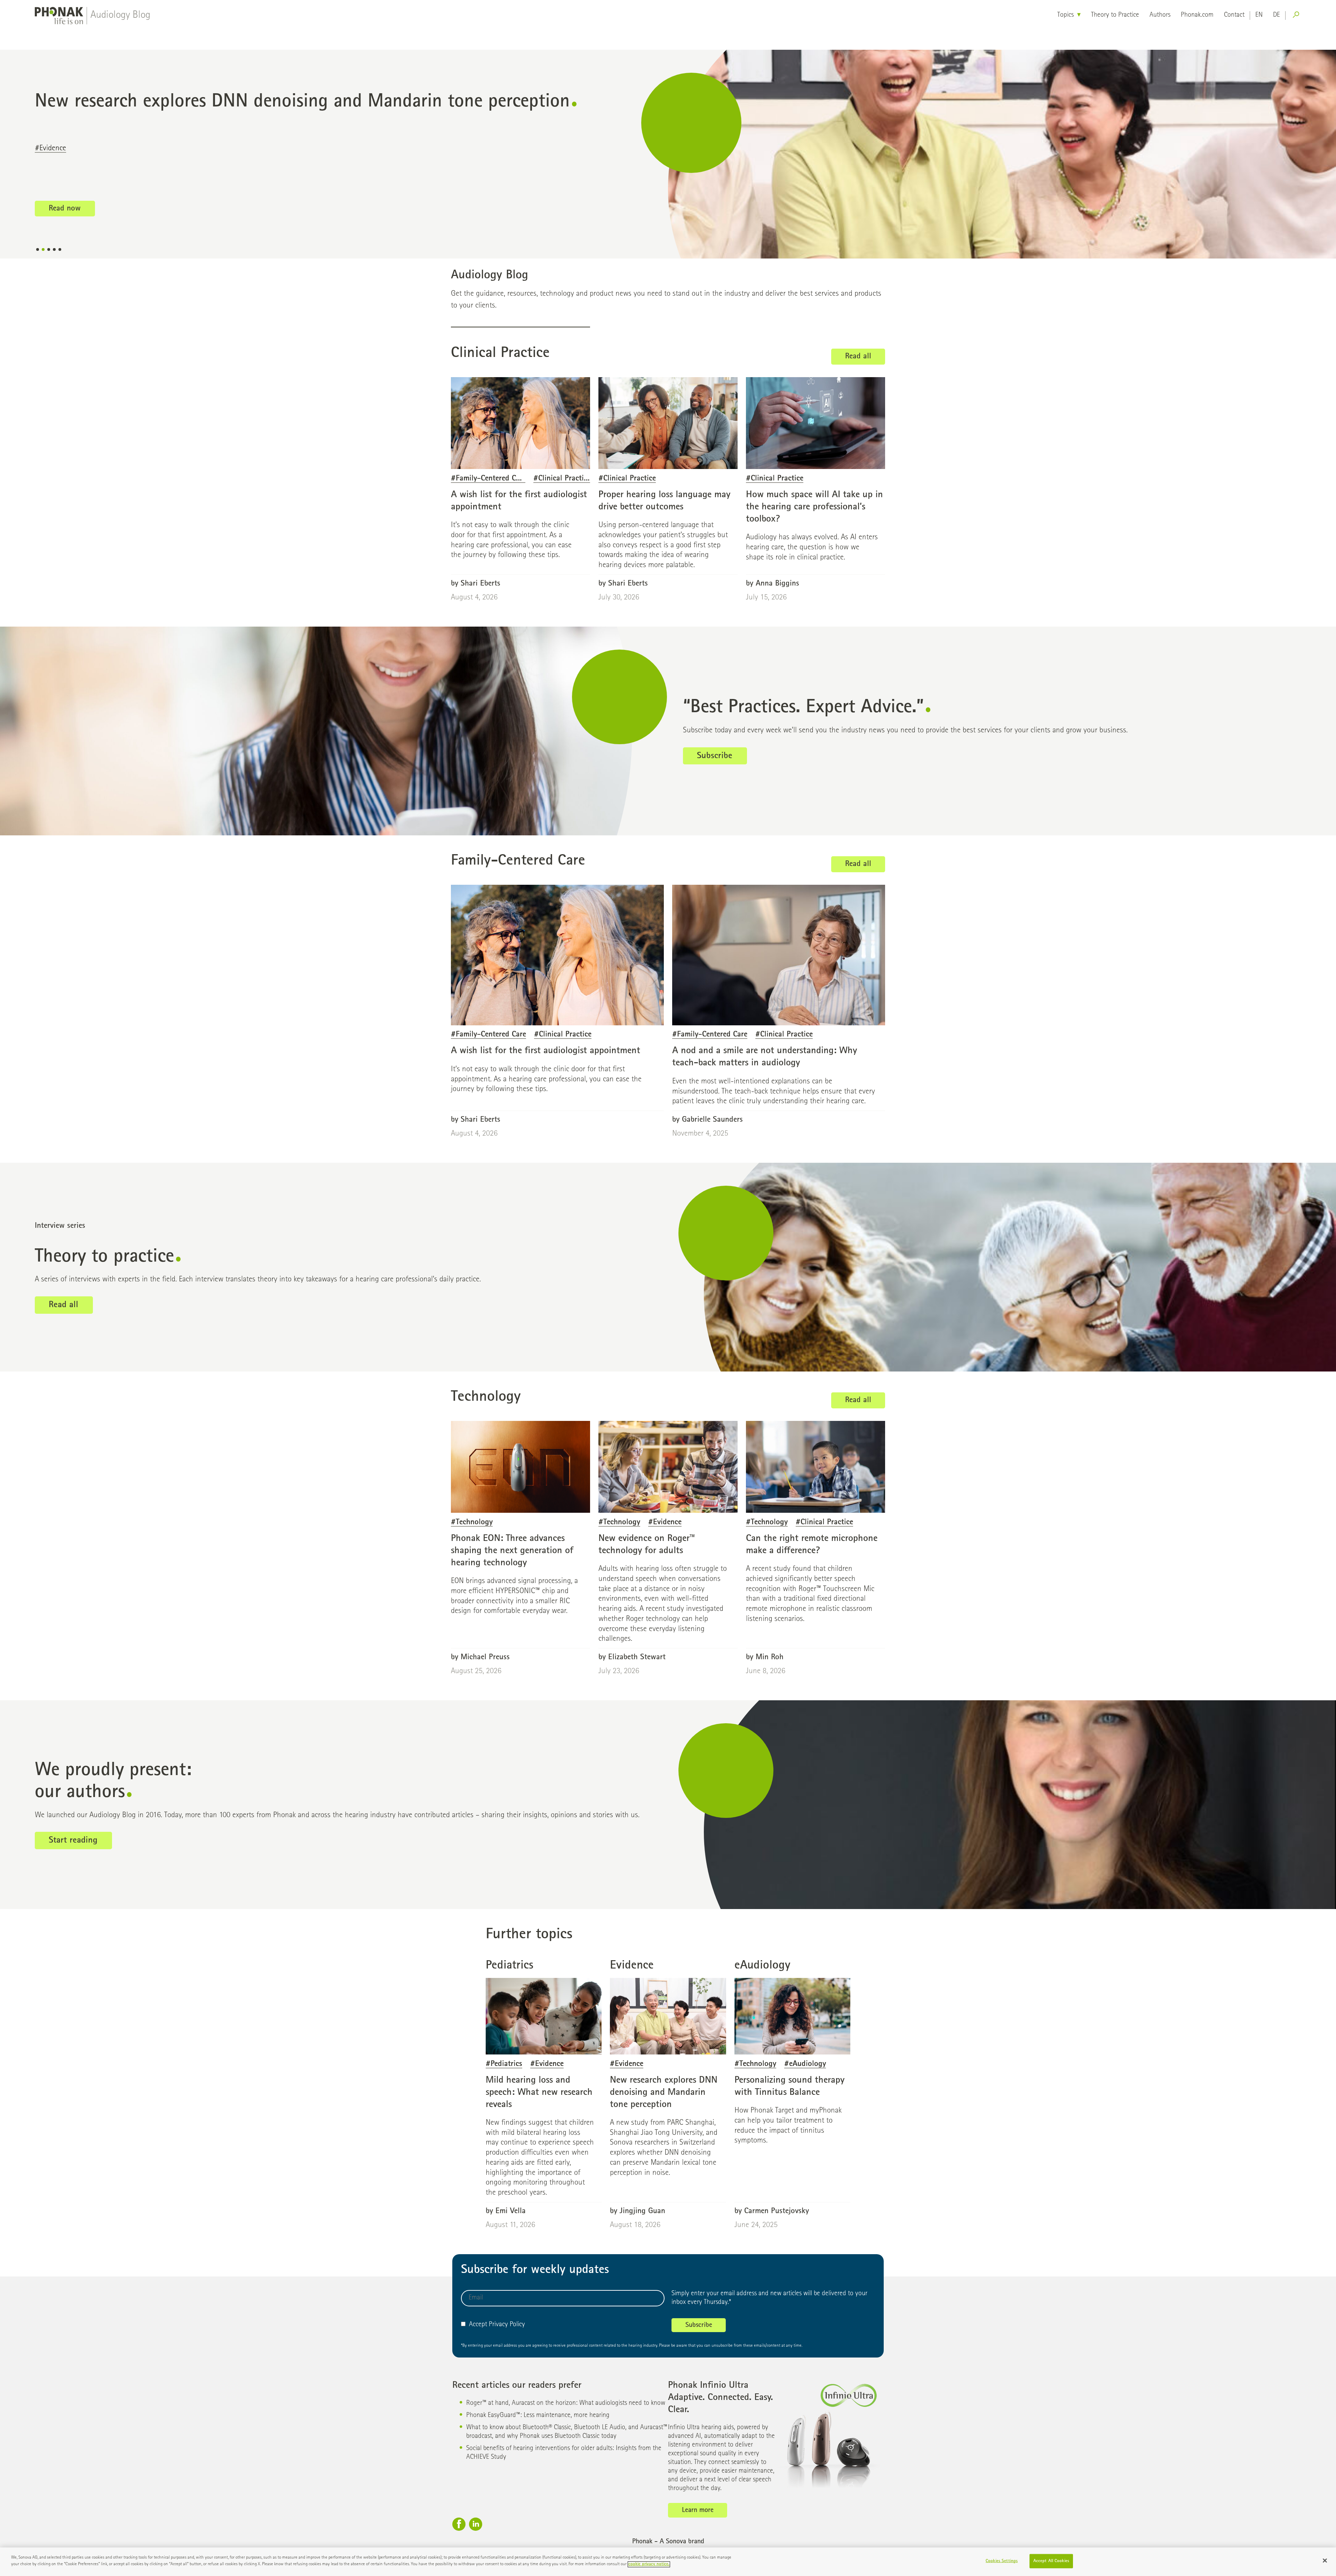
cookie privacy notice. (649, 2564)
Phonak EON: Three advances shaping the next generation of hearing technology (512, 1551)
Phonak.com (1197, 15)
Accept (478, 2325)
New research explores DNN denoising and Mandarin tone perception (664, 2093)
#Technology (472, 1523)
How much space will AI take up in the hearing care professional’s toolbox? (814, 507)
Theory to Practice (1115, 15)
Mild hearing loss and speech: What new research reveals (255, 102)
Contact (1234, 15)
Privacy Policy (507, 2325)
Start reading (73, 1841)
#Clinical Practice (562, 479)
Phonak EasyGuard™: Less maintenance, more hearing (538, 2416)
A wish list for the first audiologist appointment (546, 1051)
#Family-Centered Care (488, 479)
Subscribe (715, 756)
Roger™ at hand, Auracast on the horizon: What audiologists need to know (566, 2403)
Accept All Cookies (1051, 2561)
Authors (1160, 15)
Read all (858, 357)
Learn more (698, 2511)
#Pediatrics (51, 149)
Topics (1065, 15)
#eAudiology (805, 2064)
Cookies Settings (1002, 2561)
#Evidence (92, 149)
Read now (65, 209)
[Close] (1325, 2560)
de (1277, 15)
